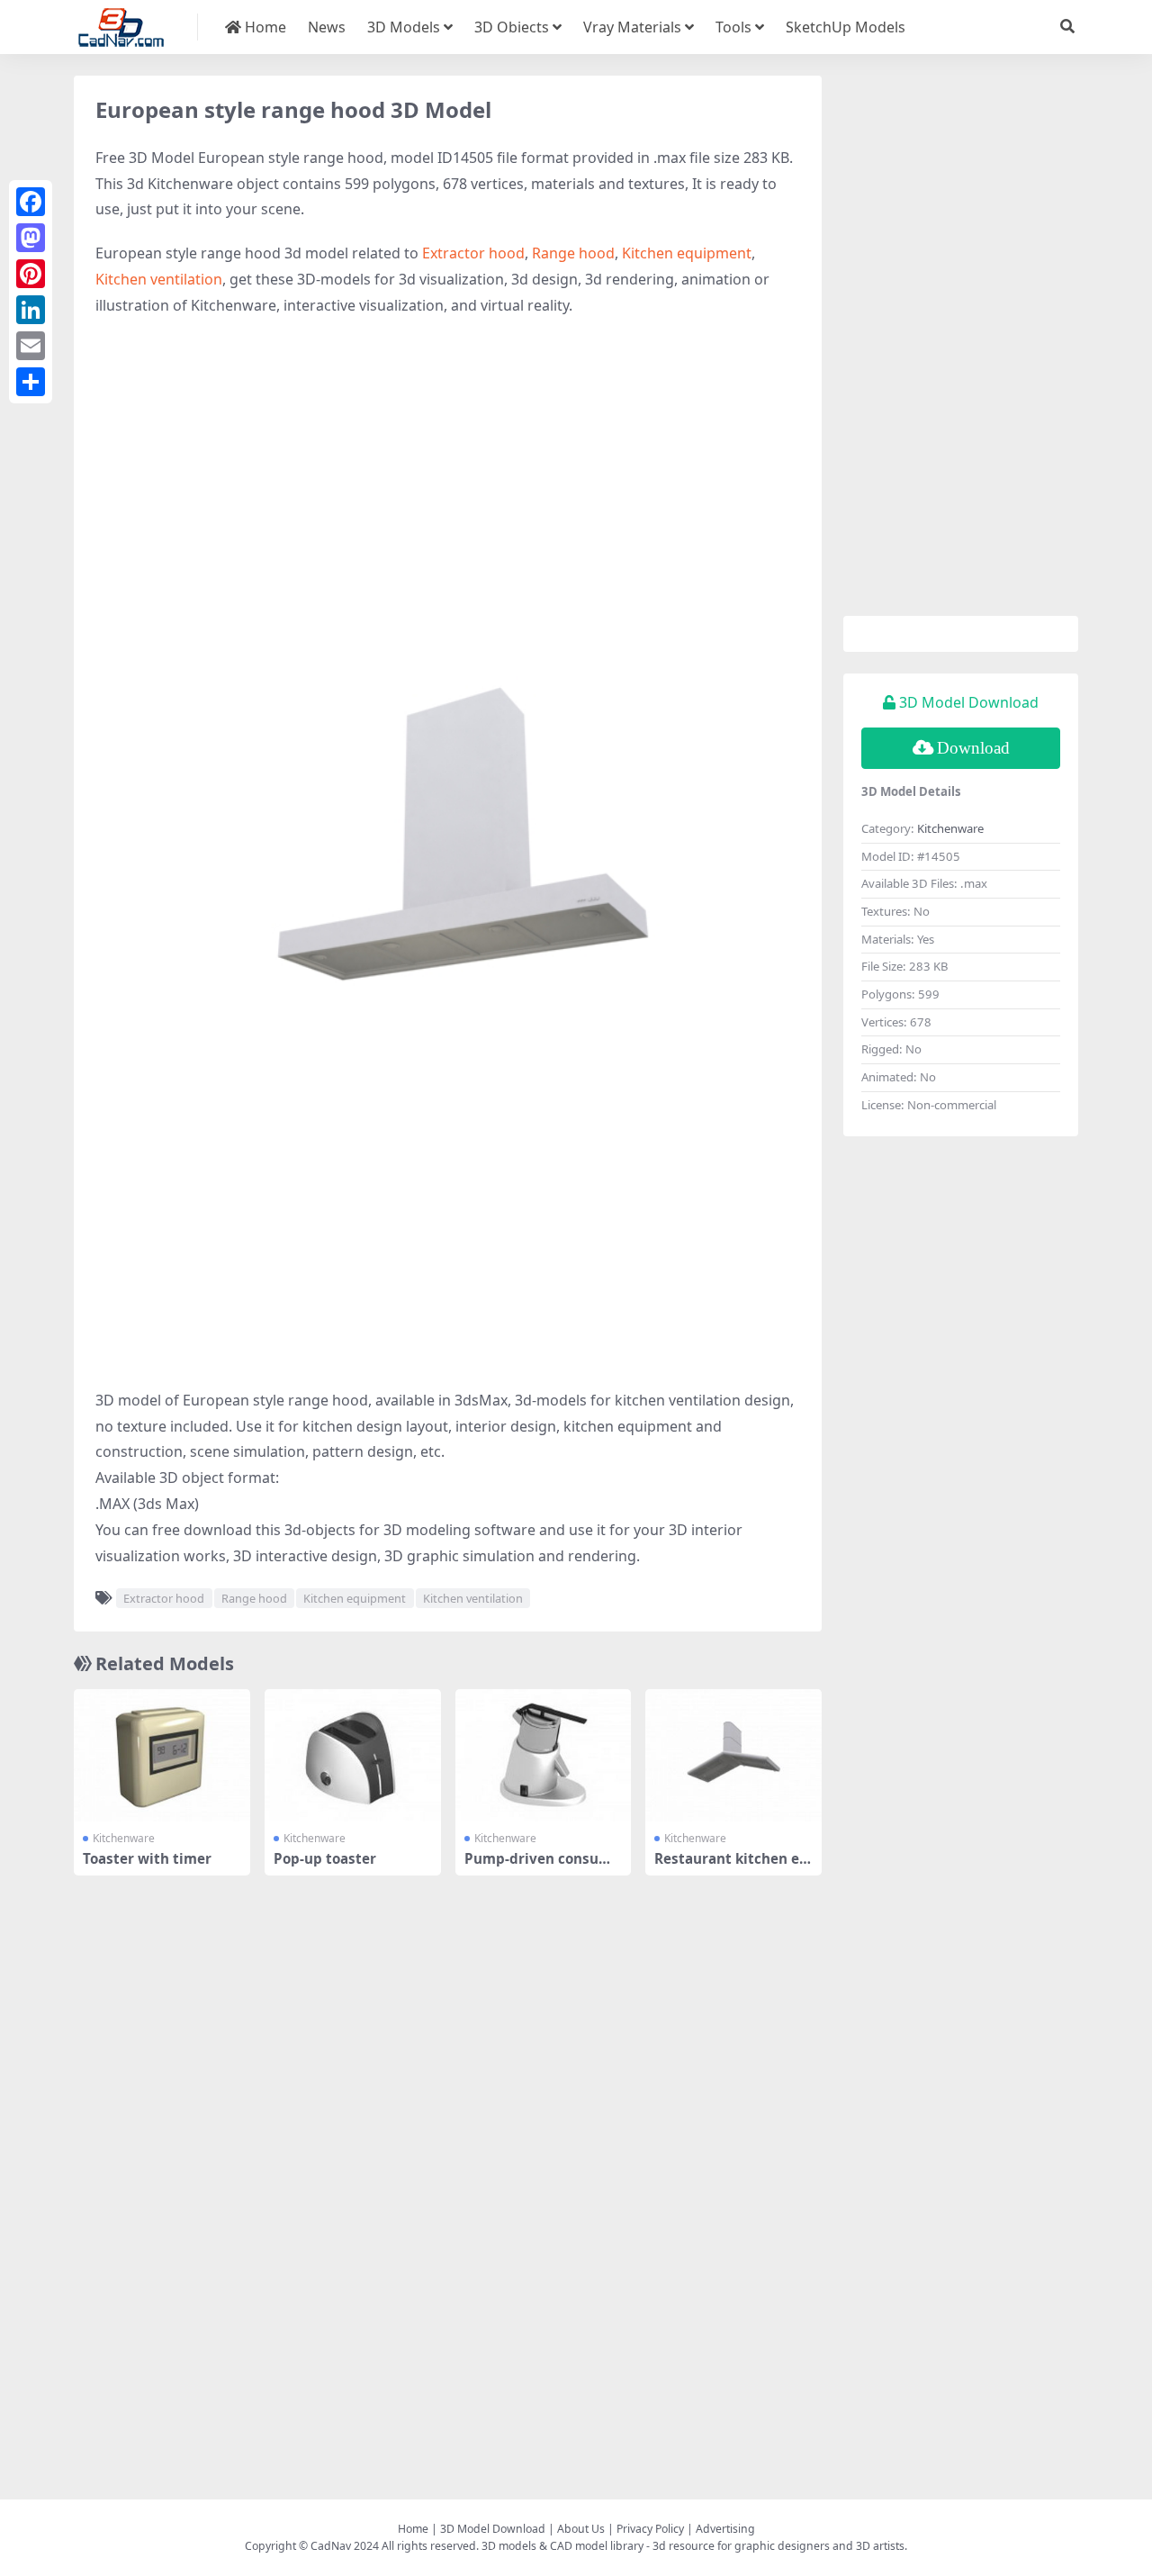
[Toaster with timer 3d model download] (162, 1755)
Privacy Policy (650, 2529)
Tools (733, 27)
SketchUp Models (846, 27)
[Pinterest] (31, 274)
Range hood (573, 253)
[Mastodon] (31, 238)
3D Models (404, 27)
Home (264, 27)
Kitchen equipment (687, 253)
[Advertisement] (448, 463)
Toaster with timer (147, 1858)
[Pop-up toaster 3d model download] (353, 1755)
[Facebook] (31, 202)
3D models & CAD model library (562, 2546)
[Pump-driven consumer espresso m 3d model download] (544, 1755)
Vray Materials (632, 27)
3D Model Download (493, 2529)
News (327, 27)
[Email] (31, 346)
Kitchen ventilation (159, 279)
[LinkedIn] (31, 310)
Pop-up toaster (325, 1858)
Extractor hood (473, 253)
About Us (581, 2529)
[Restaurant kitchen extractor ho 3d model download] (733, 1755)
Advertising (725, 2529)
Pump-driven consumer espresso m (542, 1866)
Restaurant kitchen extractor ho (731, 1866)
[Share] (31, 382)
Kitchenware (124, 1838)
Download (973, 748)
